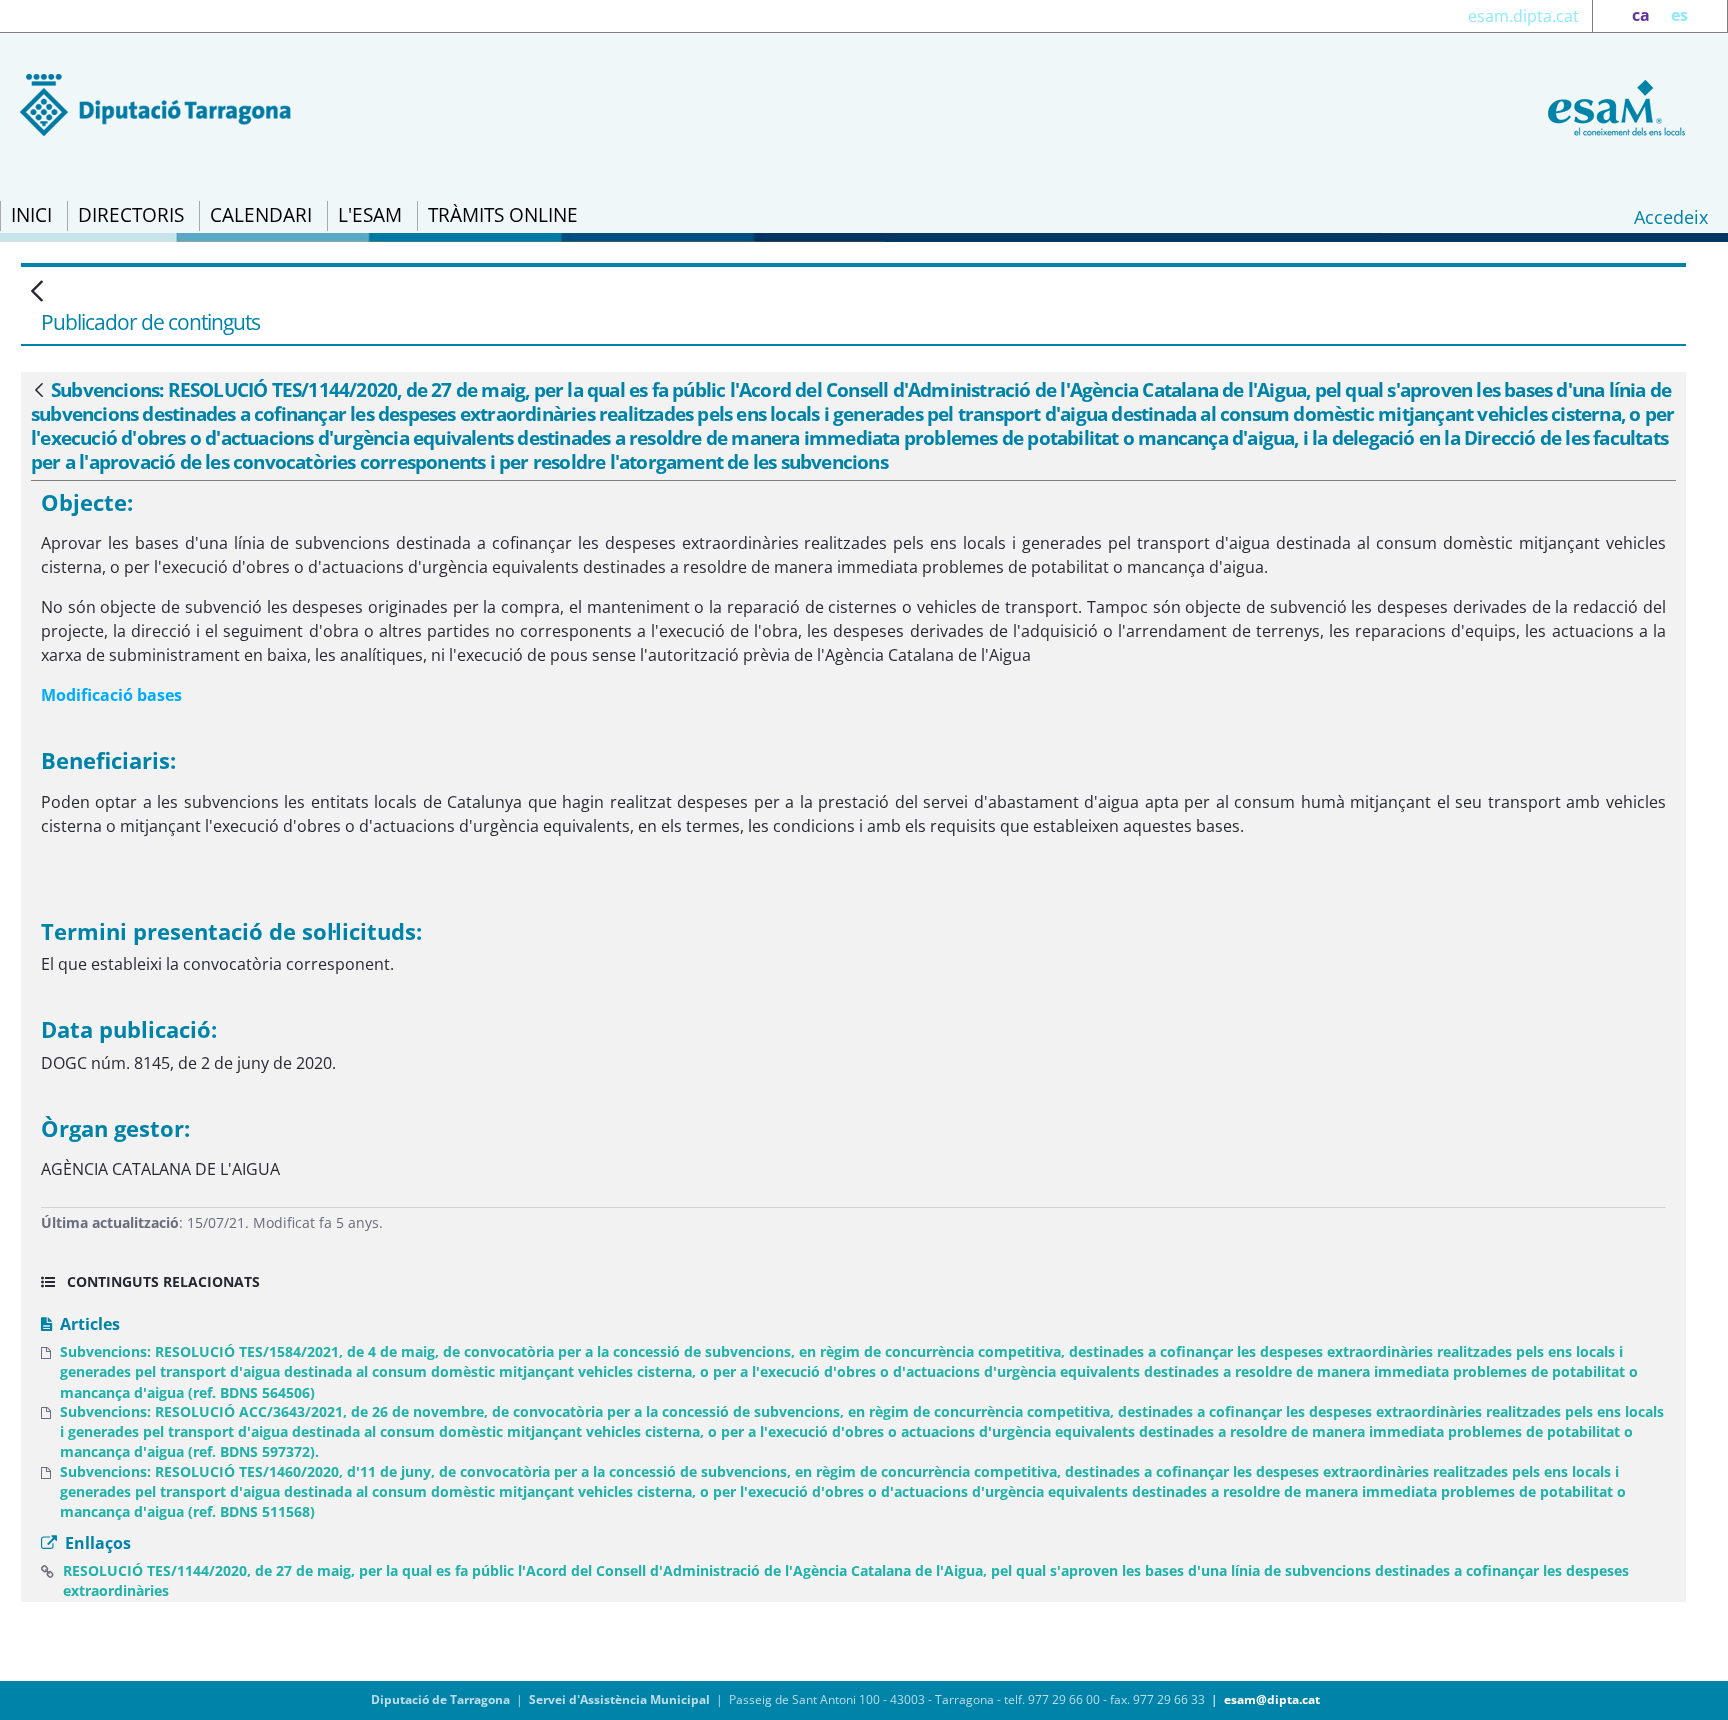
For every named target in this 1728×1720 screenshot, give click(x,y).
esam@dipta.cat (1272, 1699)
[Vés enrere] (39, 391)
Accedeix (1671, 217)
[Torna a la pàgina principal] (37, 293)
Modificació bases (111, 695)
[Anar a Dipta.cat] (155, 103)
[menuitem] (31, 216)
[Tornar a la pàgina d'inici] (1613, 106)
